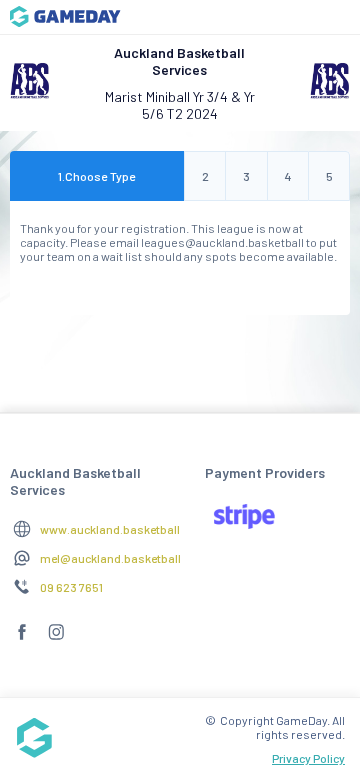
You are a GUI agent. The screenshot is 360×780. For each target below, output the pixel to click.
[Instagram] (56, 640)
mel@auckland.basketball (110, 558)
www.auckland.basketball (110, 529)
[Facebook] (22, 640)
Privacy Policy (308, 758)
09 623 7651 (71, 587)
